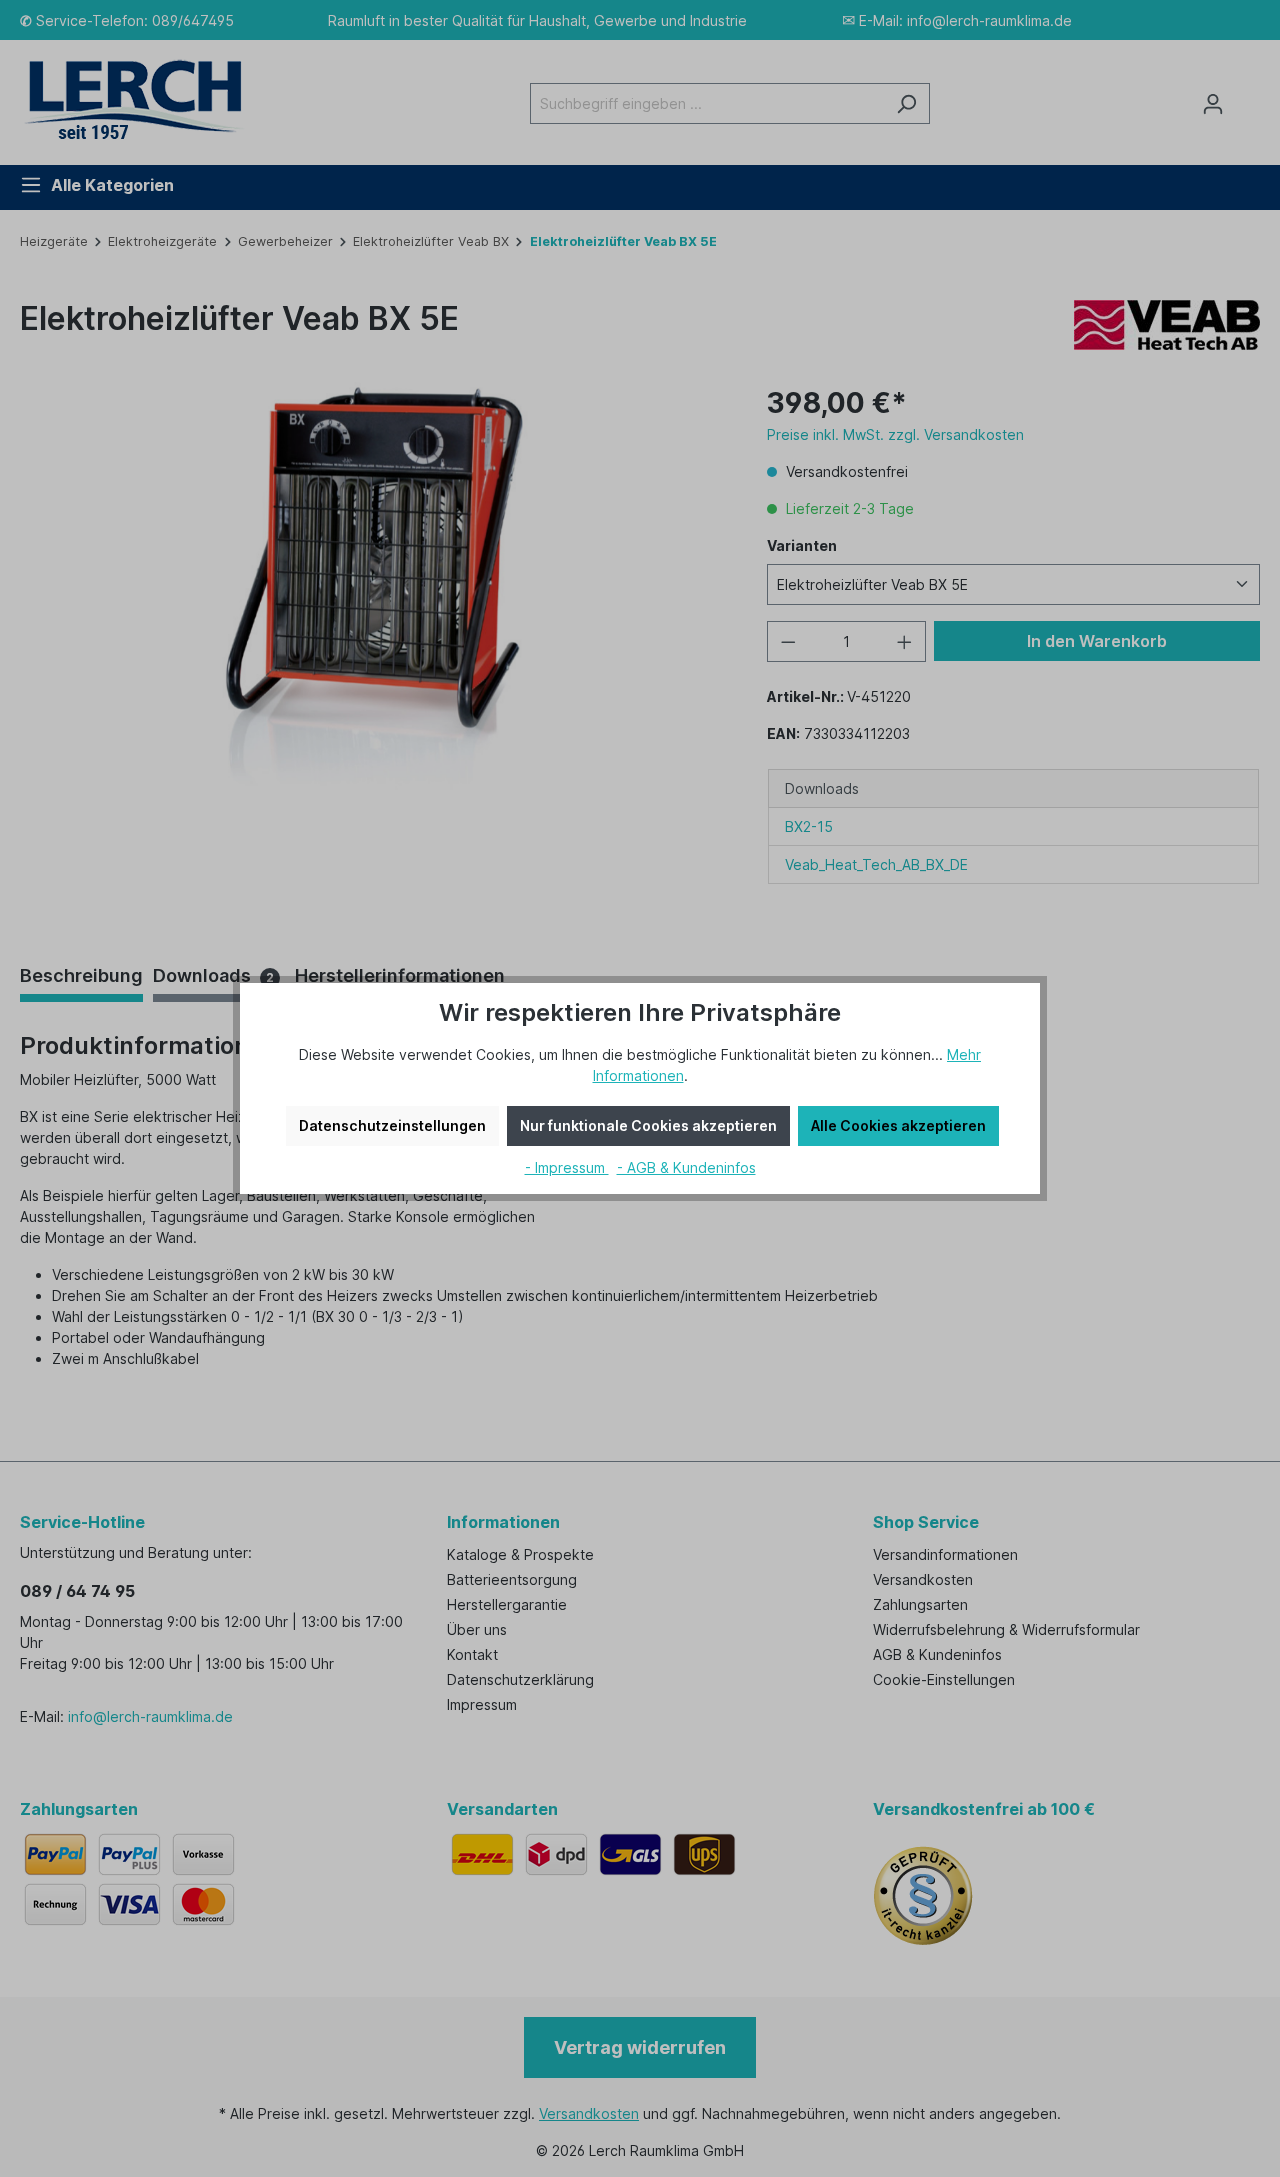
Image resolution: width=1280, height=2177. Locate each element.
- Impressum (567, 1167)
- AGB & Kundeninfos (686, 1167)
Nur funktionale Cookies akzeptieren (648, 1125)
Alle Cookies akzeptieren (898, 1125)
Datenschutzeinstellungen (392, 1125)
